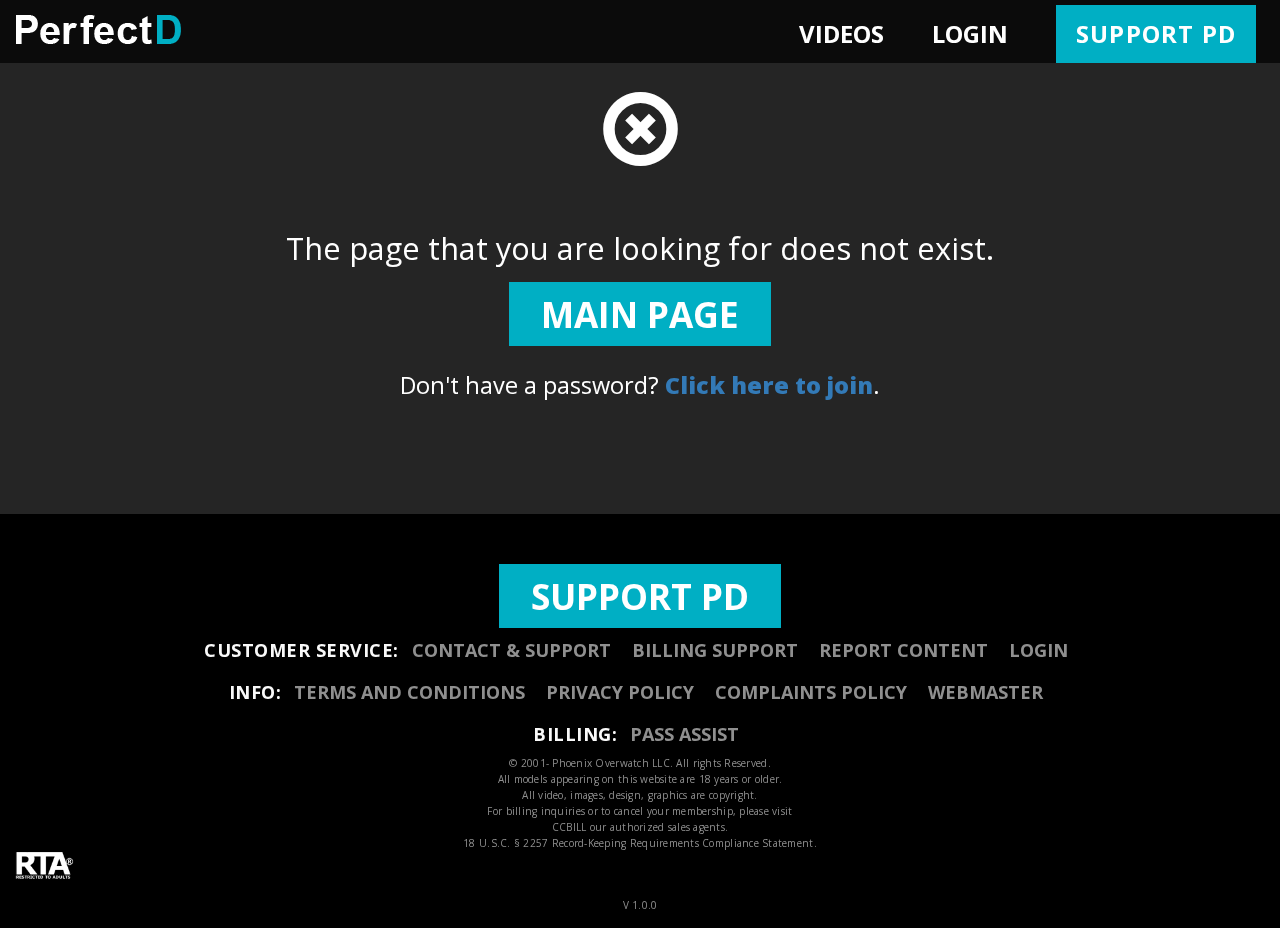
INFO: (255, 692)
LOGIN (970, 33)
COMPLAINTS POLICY (811, 692)
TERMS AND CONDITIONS (409, 692)
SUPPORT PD (640, 596)
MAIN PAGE (640, 314)
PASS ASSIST (684, 734)
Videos (841, 33)
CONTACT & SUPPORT (511, 650)
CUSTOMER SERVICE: (301, 650)
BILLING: (575, 734)
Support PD (1156, 33)
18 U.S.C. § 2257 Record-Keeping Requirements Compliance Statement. (640, 843)
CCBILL (569, 827)
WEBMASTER (985, 692)
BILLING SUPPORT (715, 650)
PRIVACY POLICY (620, 692)
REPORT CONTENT (903, 650)
